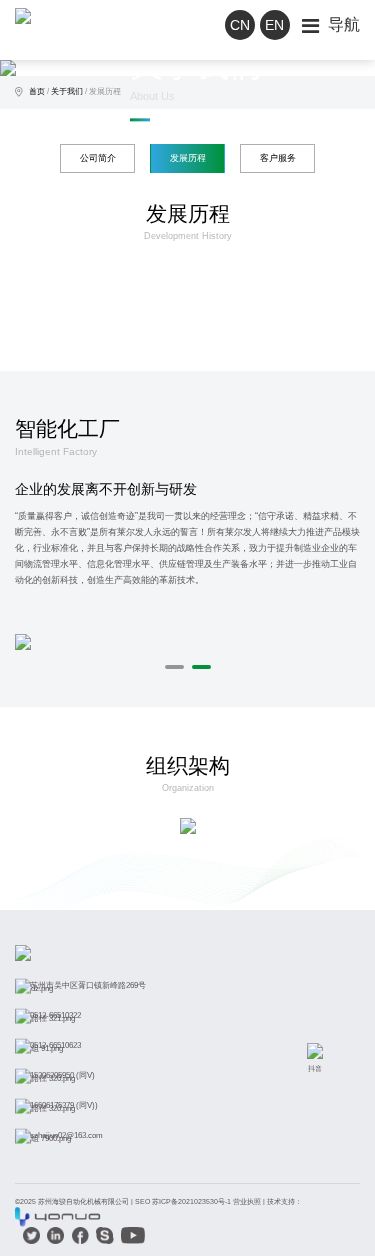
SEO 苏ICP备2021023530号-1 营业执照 (198, 1201)
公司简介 (98, 158)
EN (274, 25)
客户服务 (278, 158)
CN (240, 25)
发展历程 (105, 91)
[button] (174, 667)
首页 (37, 91)
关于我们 (67, 91)
